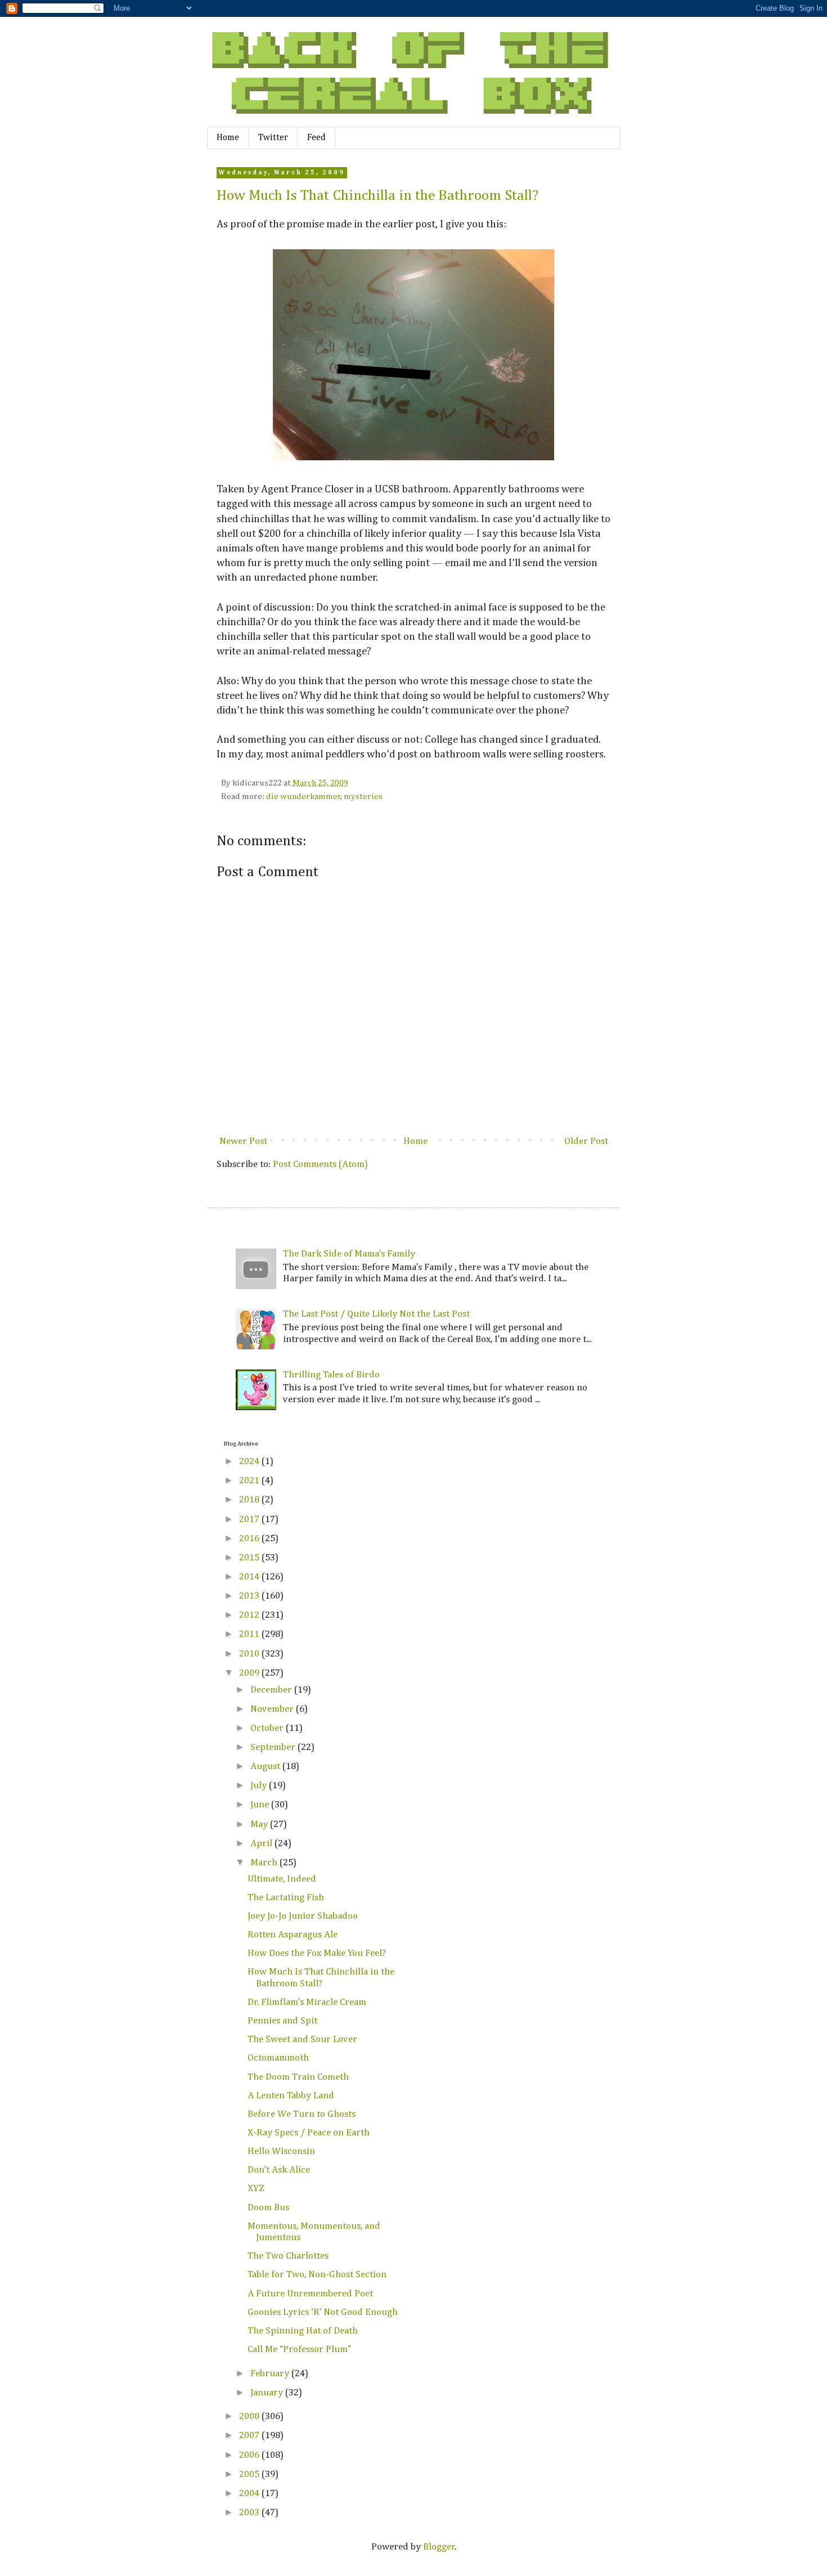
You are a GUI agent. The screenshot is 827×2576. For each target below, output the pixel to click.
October (268, 1728)
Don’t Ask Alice (279, 2170)
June (261, 1805)
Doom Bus (268, 2208)
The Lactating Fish (286, 1898)
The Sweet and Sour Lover (302, 2039)
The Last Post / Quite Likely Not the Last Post (376, 1314)
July (260, 1786)
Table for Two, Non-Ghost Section (317, 2275)
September (274, 1747)
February (271, 2374)
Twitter (273, 138)
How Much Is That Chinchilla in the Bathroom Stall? (377, 196)
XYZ (256, 2189)
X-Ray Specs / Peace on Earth (309, 2133)
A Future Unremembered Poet (310, 2294)
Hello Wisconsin (281, 2151)
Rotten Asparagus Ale (293, 1935)
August (266, 1767)
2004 (250, 2494)
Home (228, 138)
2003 (250, 2513)
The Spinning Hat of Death (303, 2331)
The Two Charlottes (288, 2256)
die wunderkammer (304, 796)
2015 (250, 1558)
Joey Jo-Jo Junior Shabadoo (303, 1916)
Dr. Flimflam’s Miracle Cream (307, 2002)
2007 (250, 2436)
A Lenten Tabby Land (291, 2096)
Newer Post (243, 1141)
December (272, 1690)
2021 (250, 1481)
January (268, 2393)
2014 (250, 1577)
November (273, 1709)
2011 (250, 1634)
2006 (250, 2455)
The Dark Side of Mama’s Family (349, 1254)
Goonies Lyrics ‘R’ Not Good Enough (323, 2312)
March (265, 1863)
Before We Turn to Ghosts (302, 2114)
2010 (250, 1654)
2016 (250, 1539)
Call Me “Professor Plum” (299, 2350)
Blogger (439, 2547)
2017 (250, 1520)
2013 (250, 1596)
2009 (250, 1673)
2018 (250, 1500)
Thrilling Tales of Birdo (331, 1375)
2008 (250, 2416)
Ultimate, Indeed (282, 1879)
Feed (316, 138)
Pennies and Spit (282, 2021)
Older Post (586, 1141)
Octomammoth (278, 2058)
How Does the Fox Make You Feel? (317, 1953)
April (262, 1844)
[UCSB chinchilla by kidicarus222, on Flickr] (414, 460)
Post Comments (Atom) (320, 1164)
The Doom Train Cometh (298, 2077)
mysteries (363, 796)
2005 (250, 2474)
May (260, 1825)
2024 (250, 1462)
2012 (250, 1615)
